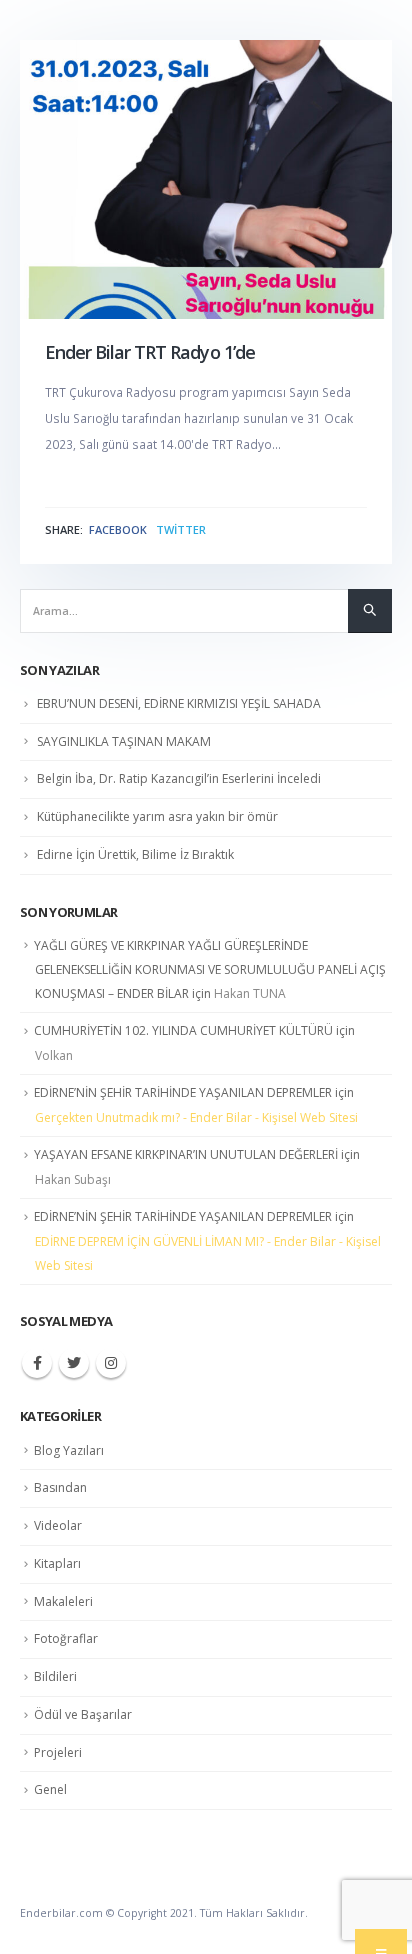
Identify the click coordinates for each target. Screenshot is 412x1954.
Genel (50, 1789)
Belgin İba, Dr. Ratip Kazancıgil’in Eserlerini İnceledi (179, 778)
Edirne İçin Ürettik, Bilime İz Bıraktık (135, 854)
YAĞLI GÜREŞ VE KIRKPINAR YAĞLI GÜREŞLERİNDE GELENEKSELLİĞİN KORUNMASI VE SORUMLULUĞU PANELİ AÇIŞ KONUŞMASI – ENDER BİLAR (210, 970)
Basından (60, 1487)
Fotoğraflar (66, 1638)
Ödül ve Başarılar (83, 1714)
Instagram (111, 1363)
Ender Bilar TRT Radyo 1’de (150, 352)
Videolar (58, 1525)
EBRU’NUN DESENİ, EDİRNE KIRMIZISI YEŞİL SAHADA (179, 703)
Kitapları (57, 1563)
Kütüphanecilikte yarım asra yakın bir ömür (157, 816)
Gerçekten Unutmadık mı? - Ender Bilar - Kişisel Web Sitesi (196, 1117)
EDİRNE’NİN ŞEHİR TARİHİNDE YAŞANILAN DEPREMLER (183, 1092)
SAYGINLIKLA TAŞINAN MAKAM (124, 741)
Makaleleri (63, 1601)
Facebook (118, 530)
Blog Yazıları (69, 1450)
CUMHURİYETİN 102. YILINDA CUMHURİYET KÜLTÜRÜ (183, 1030)
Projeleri (58, 1752)
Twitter (181, 530)
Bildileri (55, 1676)
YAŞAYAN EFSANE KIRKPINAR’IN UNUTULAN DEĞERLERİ (186, 1154)
